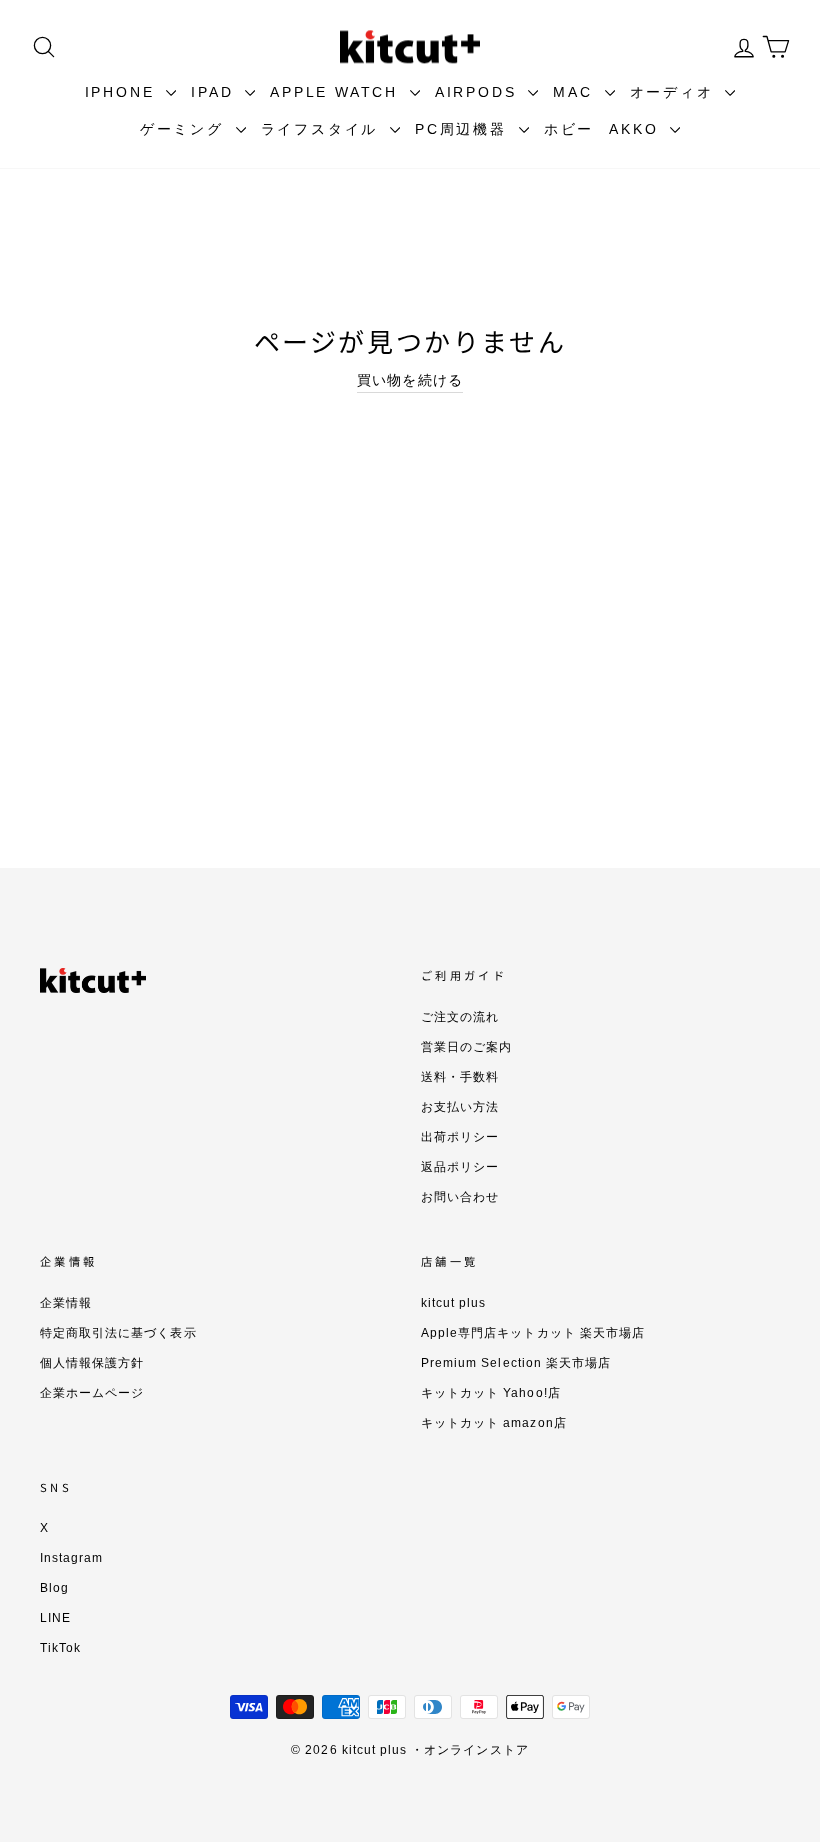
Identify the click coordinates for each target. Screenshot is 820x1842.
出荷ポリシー (460, 1137)
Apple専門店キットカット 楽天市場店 (533, 1333)
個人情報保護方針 (92, 1363)
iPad (215, 92)
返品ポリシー (460, 1167)
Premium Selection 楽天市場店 (516, 1363)
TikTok (60, 1648)
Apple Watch (337, 92)
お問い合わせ (460, 1197)
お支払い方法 (460, 1107)
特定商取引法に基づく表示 (118, 1333)
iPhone (123, 92)
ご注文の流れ (460, 1017)
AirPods (479, 92)
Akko (637, 129)
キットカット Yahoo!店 (491, 1393)
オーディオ (675, 92)
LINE (55, 1618)
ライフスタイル (323, 129)
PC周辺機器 (464, 129)
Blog (54, 1588)
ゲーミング (185, 129)
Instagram (71, 1558)
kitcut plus (454, 1303)
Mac (576, 92)
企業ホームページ (92, 1393)
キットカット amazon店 (494, 1423)
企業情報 (66, 1303)
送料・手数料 (460, 1077)
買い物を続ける (409, 380)
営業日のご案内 (466, 1047)
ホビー (569, 129)
